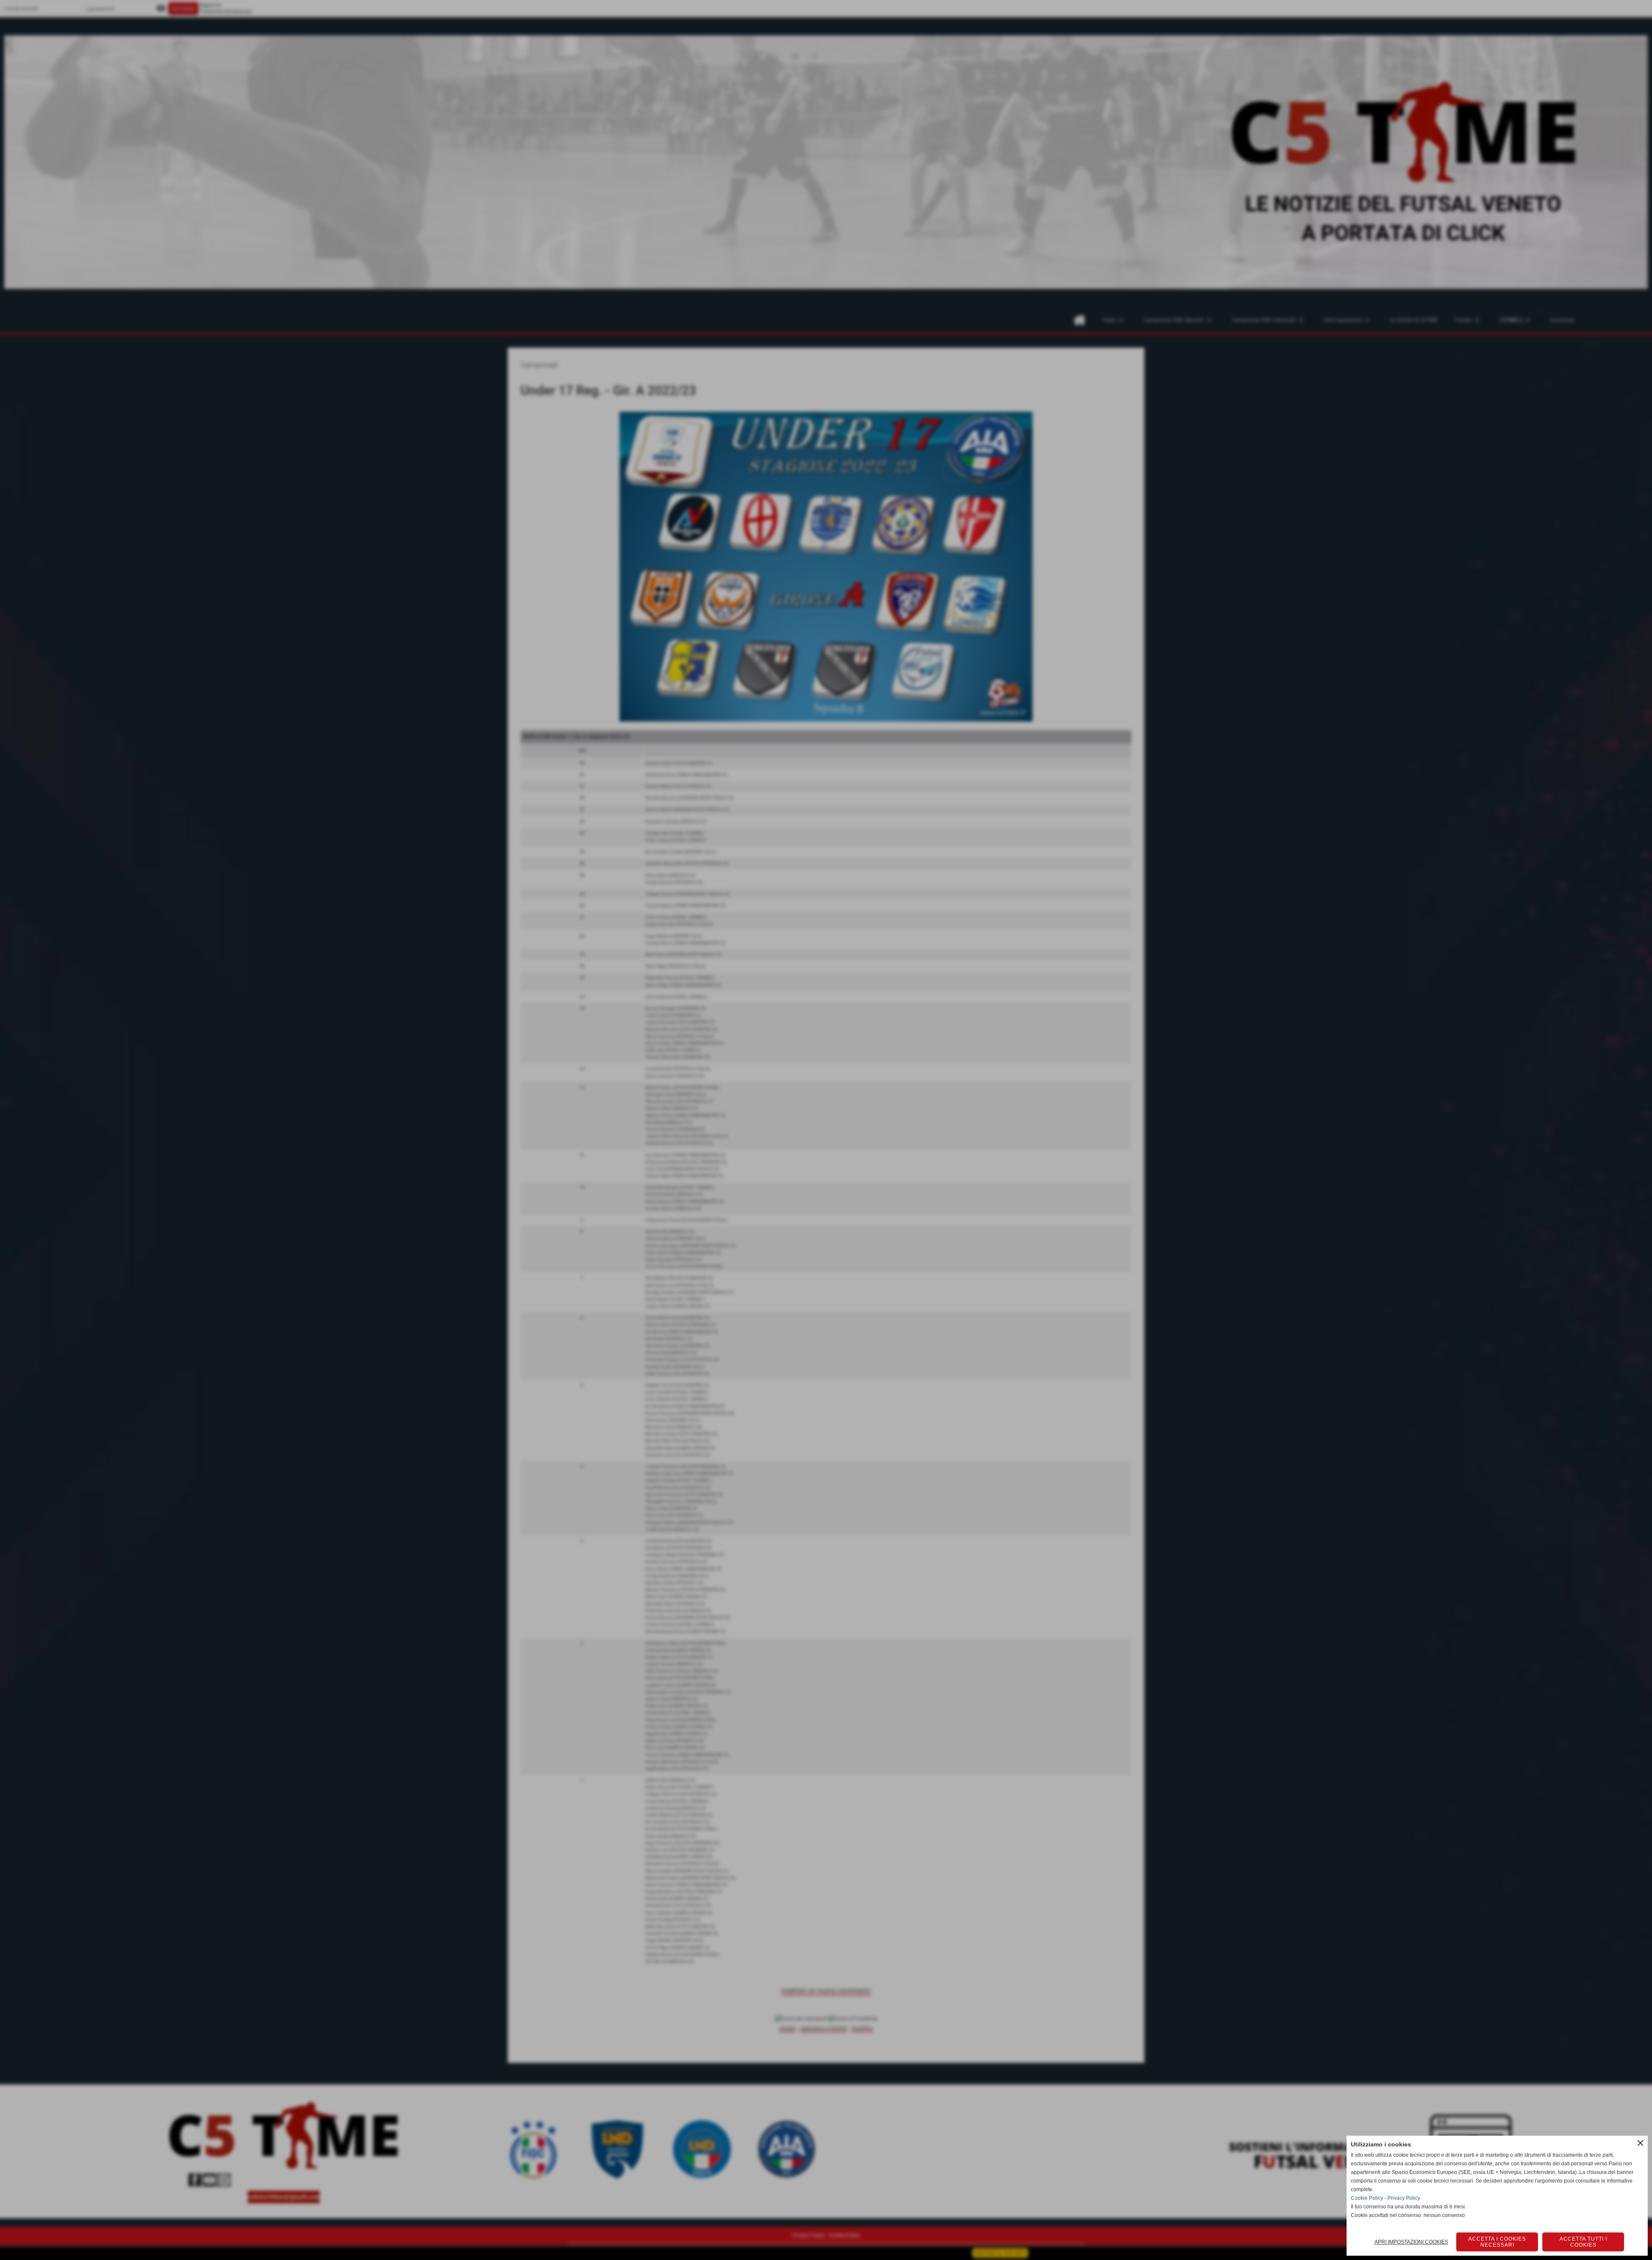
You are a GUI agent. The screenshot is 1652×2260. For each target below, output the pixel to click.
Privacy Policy (1404, 2198)
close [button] (1640, 2143)
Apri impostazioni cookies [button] (1411, 2242)
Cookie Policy (1367, 2198)
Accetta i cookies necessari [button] (1497, 2242)
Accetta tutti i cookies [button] (1583, 2242)
